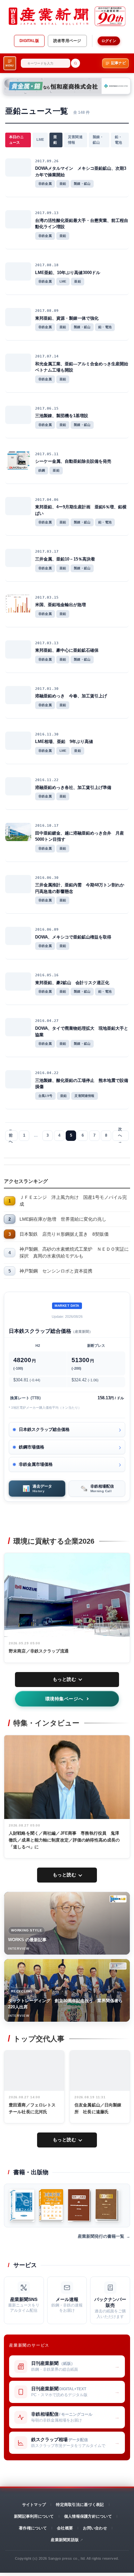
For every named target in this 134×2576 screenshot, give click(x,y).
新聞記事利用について (34, 2516)
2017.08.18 (47, 265)
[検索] (75, 63)
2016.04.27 (47, 1021)
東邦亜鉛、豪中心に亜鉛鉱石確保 (67, 650)
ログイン (109, 41)
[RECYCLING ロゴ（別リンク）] (118, 1966)
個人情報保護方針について (88, 2516)
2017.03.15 (47, 597)
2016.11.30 (47, 734)
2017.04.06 (47, 500)
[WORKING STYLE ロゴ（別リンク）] (118, 1899)
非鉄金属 (45, 184)
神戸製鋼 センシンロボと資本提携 (56, 1271)
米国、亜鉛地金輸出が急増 (60, 605)
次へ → (120, 1136)
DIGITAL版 (29, 41)
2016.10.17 (47, 826)
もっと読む (65, 1679)
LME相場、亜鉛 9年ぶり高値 (64, 742)
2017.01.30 (47, 689)
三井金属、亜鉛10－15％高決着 (65, 559)
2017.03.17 (47, 552)
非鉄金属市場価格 (36, 1464)
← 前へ (11, 1136)
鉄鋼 (42, 470)
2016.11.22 (47, 780)
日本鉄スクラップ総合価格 (44, 1429)
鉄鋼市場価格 (32, 1447)
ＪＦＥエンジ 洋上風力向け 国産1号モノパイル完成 (73, 1201)
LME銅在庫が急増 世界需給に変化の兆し (63, 1219)
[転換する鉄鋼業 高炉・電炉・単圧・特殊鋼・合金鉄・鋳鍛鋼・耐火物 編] (79, 2205)
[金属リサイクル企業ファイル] (22, 2205)
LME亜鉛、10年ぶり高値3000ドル (68, 273)
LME (40, 139)
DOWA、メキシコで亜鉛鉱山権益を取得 (73, 937)
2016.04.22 (47, 1073)
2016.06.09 (47, 930)
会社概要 (65, 2528)
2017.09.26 (47, 161)
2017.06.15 (47, 408)
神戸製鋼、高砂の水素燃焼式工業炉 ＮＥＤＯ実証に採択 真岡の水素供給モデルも (74, 1252)
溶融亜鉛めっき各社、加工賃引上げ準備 (73, 787)
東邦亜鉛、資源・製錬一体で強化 (67, 318)
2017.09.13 (47, 213)
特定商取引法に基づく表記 (80, 2505)
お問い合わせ (95, 2528)
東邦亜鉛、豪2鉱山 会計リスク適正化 (72, 983)
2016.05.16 (47, 975)
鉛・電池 (118, 140)
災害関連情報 (75, 140)
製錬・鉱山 (98, 140)
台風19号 (45, 1096)
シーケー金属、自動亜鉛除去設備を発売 (73, 461)
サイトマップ (34, 2505)
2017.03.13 (47, 643)
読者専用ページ (67, 41)
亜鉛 (55, 140)
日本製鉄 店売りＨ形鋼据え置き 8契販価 (64, 1234)
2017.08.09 (47, 311)
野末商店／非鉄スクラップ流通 (39, 1651)
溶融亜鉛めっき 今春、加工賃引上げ (71, 696)
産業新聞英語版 (65, 2540)
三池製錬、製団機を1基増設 (62, 416)
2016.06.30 (47, 878)
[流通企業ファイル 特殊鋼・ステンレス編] (51, 2205)
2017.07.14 (47, 356)
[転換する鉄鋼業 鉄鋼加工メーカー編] (107, 2205)
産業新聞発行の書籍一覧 (101, 2236)
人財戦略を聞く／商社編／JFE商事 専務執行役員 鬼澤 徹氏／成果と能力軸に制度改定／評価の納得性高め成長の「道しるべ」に (66, 1840)
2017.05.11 (47, 454)
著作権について (33, 2528)
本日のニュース (16, 140)
